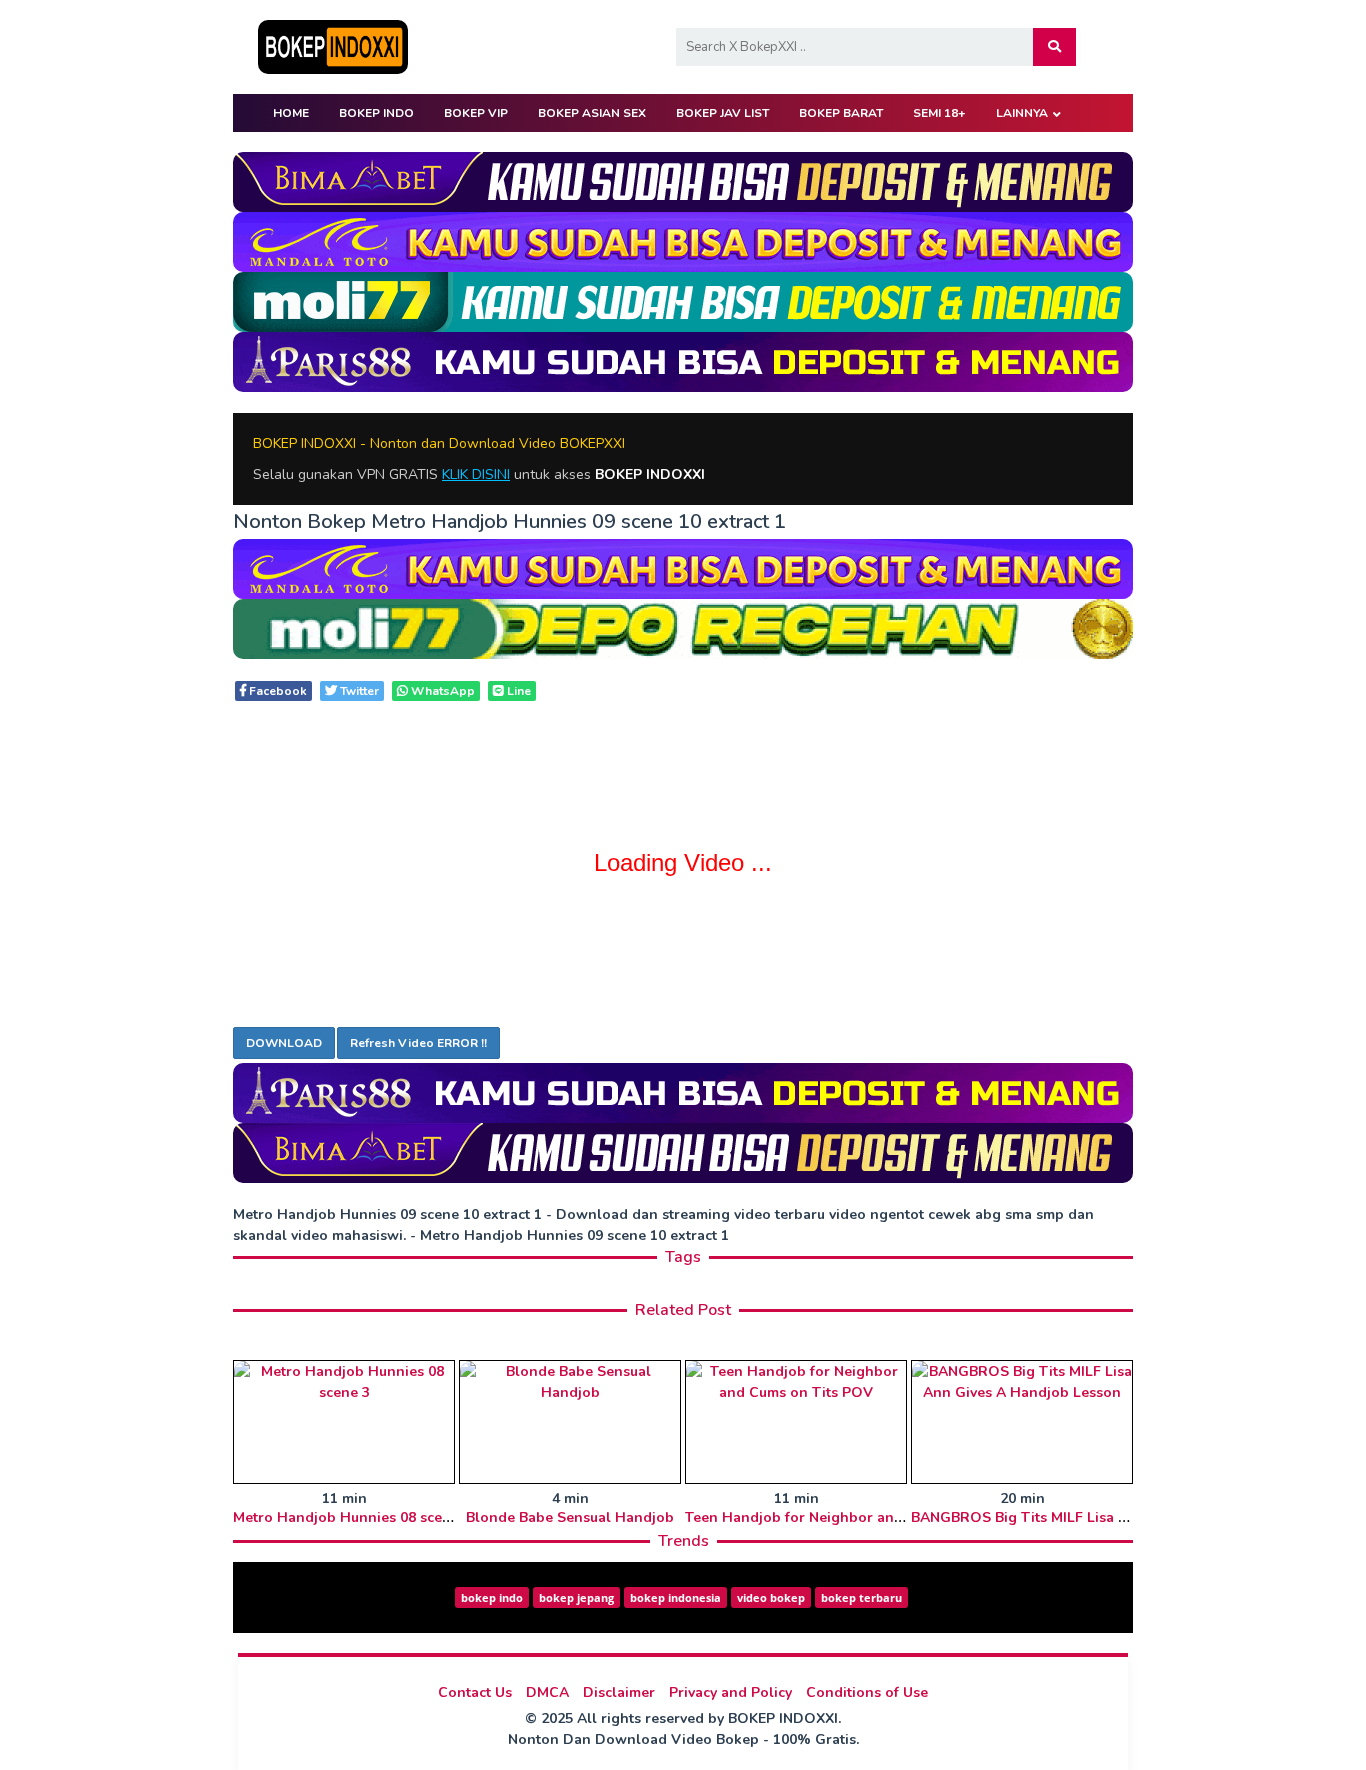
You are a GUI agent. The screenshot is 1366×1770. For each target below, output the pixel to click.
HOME (291, 113)
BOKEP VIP (476, 113)
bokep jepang (576, 1597)
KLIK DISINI (476, 474)
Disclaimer (619, 1692)
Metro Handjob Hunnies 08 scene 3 (352, 1517)
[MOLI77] (683, 300)
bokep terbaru (861, 1597)
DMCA (547, 1692)
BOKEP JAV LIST (722, 113)
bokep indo (492, 1597)
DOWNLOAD (284, 1043)
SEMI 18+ (939, 113)
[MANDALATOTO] (683, 240)
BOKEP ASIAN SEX (592, 113)
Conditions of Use (867, 1692)
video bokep (771, 1597)
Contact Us (475, 1692)
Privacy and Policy (730, 1692)
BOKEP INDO (376, 113)
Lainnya (1022, 113)
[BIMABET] (683, 180)
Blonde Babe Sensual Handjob (570, 1517)
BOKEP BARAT (841, 113)
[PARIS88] (683, 360)
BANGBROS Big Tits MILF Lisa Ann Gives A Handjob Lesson (1113, 1517)
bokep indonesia (675, 1597)
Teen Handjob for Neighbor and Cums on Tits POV (858, 1517)
